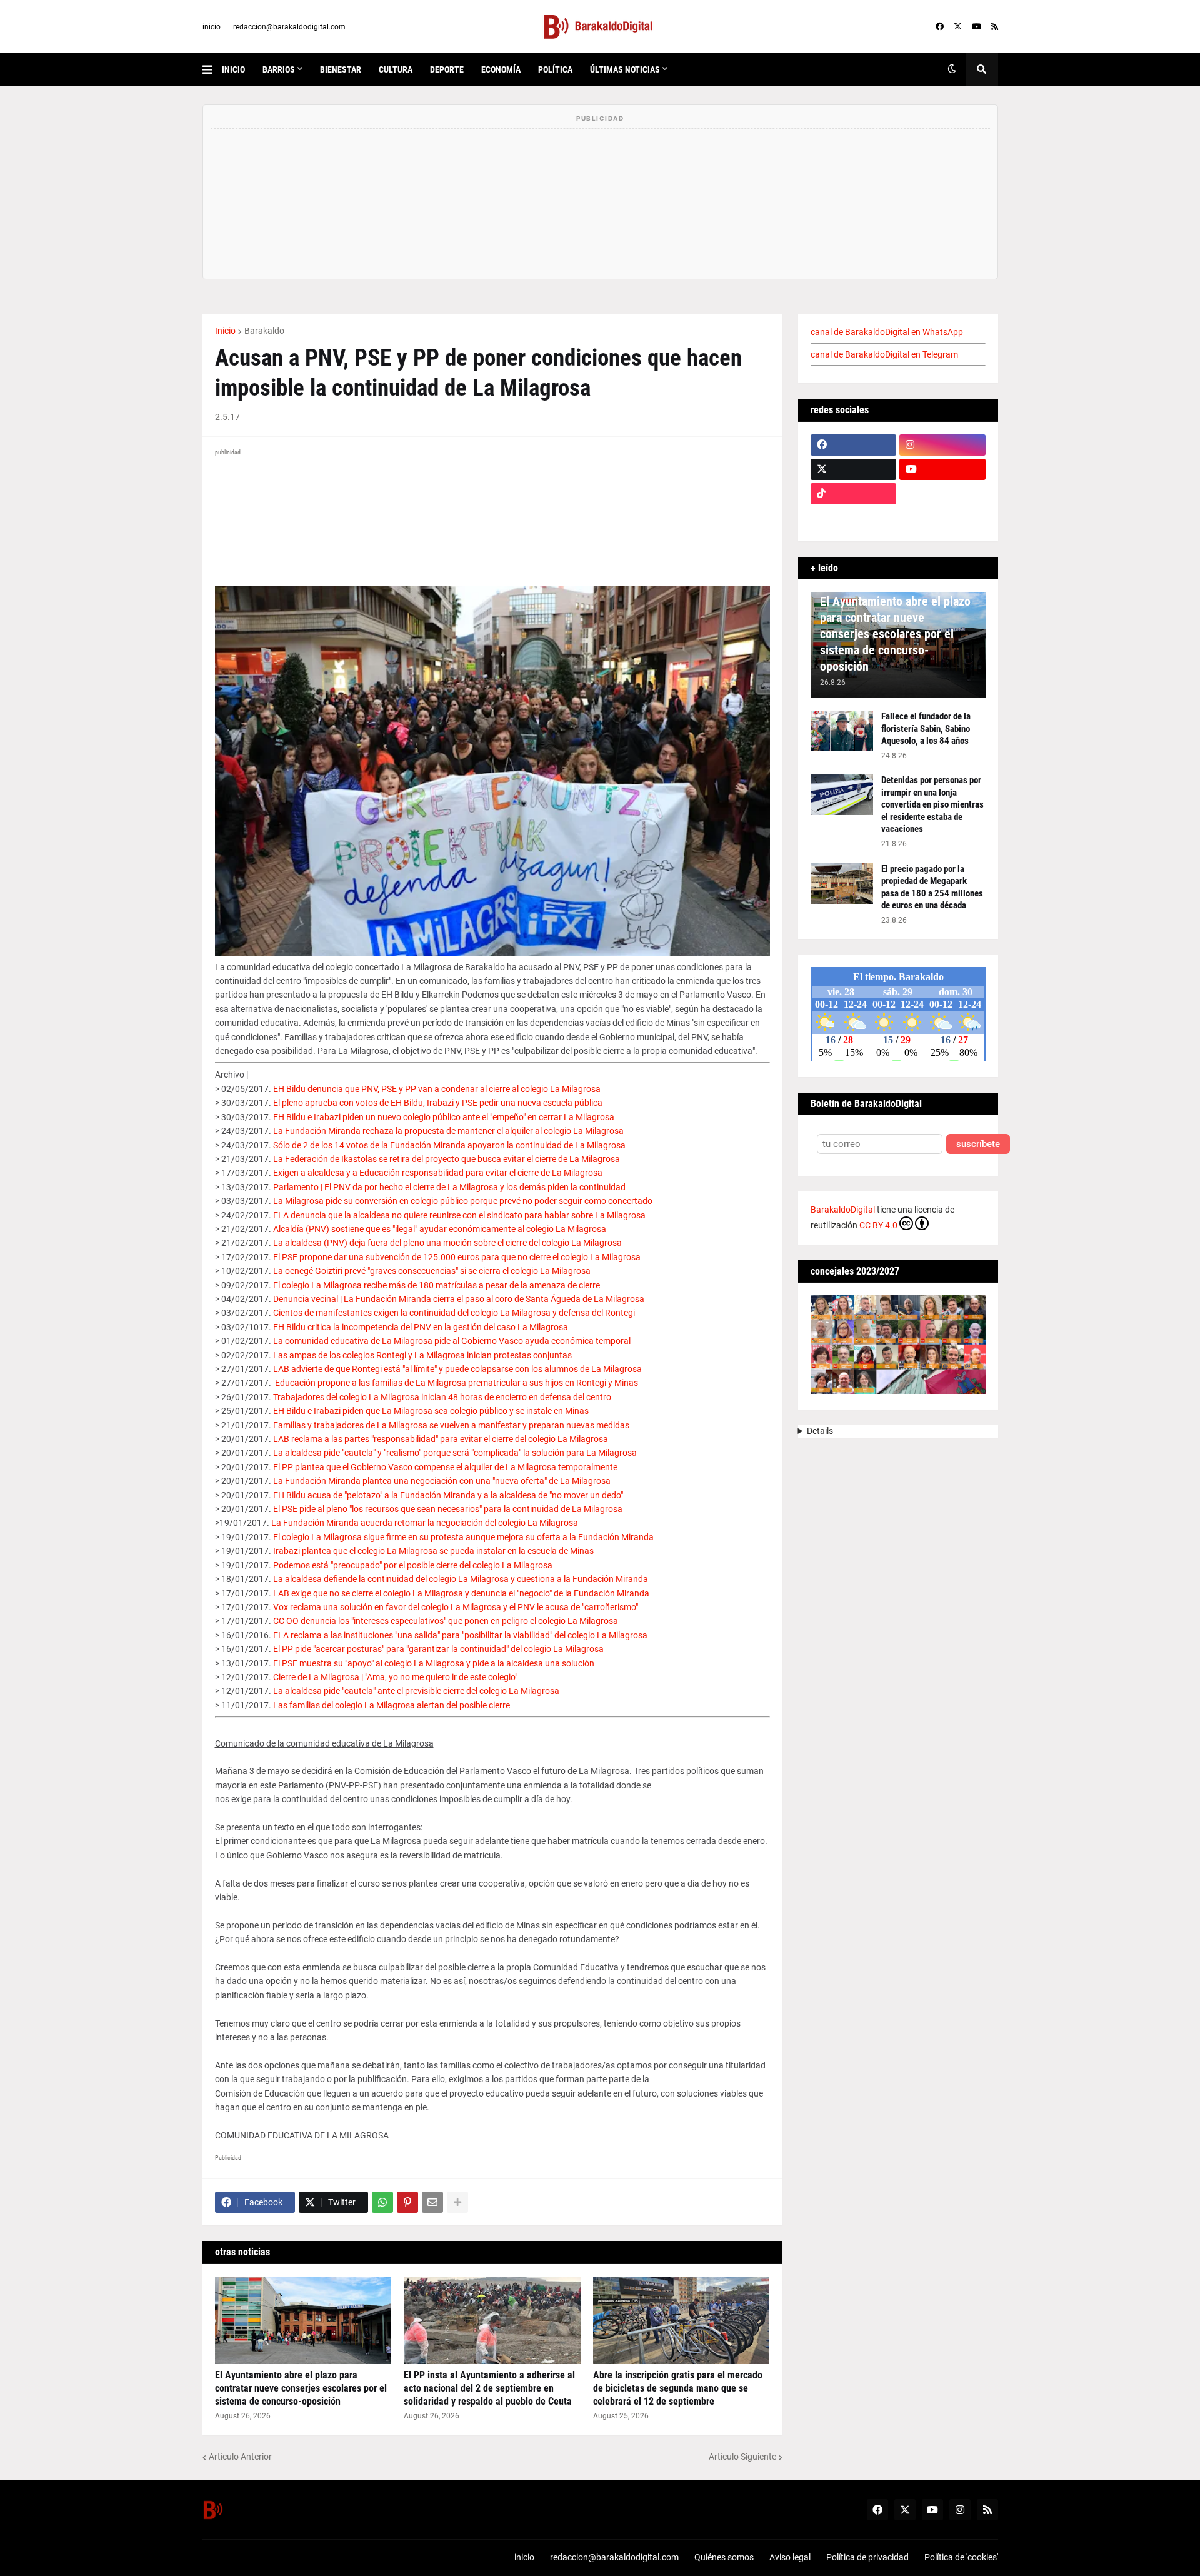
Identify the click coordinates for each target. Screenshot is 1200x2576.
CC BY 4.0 (878, 1225)
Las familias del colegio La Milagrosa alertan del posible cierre (392, 1705)
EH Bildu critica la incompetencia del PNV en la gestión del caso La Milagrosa (421, 1327)
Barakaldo (264, 331)
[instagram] (942, 445)
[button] (212, 69)
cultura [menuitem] (396, 69)
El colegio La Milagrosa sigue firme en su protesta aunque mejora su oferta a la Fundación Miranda (463, 1537)
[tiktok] (854, 494)
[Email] (432, 2202)
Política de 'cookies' (961, 2557)
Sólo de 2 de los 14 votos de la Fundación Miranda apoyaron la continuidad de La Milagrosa (449, 1145)
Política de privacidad (867, 2557)
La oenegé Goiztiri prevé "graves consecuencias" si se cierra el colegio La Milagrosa (432, 1271)
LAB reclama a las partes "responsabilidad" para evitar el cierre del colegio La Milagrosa (441, 1439)
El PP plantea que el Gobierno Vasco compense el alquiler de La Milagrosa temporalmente (445, 1467)
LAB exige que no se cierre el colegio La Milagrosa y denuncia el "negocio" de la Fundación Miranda (461, 1593)
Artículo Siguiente (742, 2457)
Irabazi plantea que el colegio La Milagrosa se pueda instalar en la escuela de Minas (433, 1551)
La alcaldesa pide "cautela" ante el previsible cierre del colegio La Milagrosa (416, 1691)
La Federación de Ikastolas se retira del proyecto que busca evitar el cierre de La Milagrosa (447, 1159)
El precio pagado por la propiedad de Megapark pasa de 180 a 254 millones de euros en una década (932, 887)
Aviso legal (790, 2557)
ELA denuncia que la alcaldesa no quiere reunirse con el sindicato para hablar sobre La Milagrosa (459, 1215)
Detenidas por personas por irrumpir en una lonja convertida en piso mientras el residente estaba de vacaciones (932, 804)
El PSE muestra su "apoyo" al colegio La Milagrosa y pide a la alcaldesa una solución (434, 1663)
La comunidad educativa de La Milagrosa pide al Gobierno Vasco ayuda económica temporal (452, 1341)
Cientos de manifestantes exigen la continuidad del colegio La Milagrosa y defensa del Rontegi (454, 1313)
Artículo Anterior (240, 2457)
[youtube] (977, 27)
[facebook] (940, 27)
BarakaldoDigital (843, 1210)
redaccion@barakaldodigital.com (289, 27)
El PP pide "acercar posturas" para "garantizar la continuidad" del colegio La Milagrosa (438, 1649)
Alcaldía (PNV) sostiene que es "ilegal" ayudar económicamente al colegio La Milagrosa (440, 1229)
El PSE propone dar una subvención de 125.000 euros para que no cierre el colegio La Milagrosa (457, 1257)
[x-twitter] (958, 27)
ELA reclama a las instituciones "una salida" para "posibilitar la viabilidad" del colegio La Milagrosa (460, 1635)
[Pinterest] (407, 2202)
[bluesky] (942, 494)
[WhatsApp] (382, 2202)
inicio (212, 27)
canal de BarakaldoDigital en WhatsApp (887, 332)
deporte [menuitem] (447, 69)
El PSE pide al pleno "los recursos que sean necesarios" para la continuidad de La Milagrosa (448, 1509)
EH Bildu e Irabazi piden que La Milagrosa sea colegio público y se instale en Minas (431, 1411)
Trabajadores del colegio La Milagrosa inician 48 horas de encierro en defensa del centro (442, 1397)
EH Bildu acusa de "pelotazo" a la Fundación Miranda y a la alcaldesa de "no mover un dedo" (448, 1495)
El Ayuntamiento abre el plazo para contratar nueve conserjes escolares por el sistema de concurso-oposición (301, 2388)
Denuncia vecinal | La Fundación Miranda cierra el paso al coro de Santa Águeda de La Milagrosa (459, 1299)
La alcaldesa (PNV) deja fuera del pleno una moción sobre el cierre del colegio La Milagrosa (447, 1243)
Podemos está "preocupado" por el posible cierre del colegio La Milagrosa (413, 1565)
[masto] (854, 518)
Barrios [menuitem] (279, 69)
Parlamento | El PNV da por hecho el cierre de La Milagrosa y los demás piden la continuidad (449, 1187)
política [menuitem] (555, 69)
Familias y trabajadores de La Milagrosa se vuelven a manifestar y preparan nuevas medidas (451, 1425)
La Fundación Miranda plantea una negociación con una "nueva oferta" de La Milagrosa (442, 1481)
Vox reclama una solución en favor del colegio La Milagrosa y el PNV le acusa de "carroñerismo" (456, 1607)
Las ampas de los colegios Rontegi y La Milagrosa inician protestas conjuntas (422, 1355)
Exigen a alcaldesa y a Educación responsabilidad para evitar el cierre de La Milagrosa (438, 1173)
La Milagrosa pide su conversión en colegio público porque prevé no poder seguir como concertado (463, 1201)
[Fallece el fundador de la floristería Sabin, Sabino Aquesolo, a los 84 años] (842, 731)
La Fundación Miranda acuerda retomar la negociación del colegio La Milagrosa (425, 1523)
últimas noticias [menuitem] (625, 69)
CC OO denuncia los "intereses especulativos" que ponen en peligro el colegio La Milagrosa (446, 1621)
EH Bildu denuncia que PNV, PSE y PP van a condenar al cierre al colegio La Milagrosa (437, 1089)
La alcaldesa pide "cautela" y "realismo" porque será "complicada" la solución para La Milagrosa (455, 1453)
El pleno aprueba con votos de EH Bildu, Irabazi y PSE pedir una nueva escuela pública (438, 1103)
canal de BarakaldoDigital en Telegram (884, 354)
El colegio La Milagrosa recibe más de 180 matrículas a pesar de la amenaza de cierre (437, 1285)
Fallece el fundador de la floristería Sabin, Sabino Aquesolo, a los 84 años (926, 729)
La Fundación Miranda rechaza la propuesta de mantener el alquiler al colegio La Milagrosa (448, 1131)
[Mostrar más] (457, 2202)
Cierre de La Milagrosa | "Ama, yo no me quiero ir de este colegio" (395, 1677)
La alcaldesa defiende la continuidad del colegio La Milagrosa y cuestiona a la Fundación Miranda (461, 1579)
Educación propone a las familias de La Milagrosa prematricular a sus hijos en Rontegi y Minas (457, 1383)
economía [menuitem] (501, 69)
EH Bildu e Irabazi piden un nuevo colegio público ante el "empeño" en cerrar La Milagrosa (444, 1117)
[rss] (995, 27)
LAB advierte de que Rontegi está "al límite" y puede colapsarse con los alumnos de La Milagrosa (457, 1369)
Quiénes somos (724, 2557)
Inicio (225, 331)
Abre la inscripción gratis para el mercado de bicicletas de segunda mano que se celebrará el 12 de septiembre (678, 2388)
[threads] (942, 518)
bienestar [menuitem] (341, 69)
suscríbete (978, 1144)
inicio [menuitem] (233, 69)
